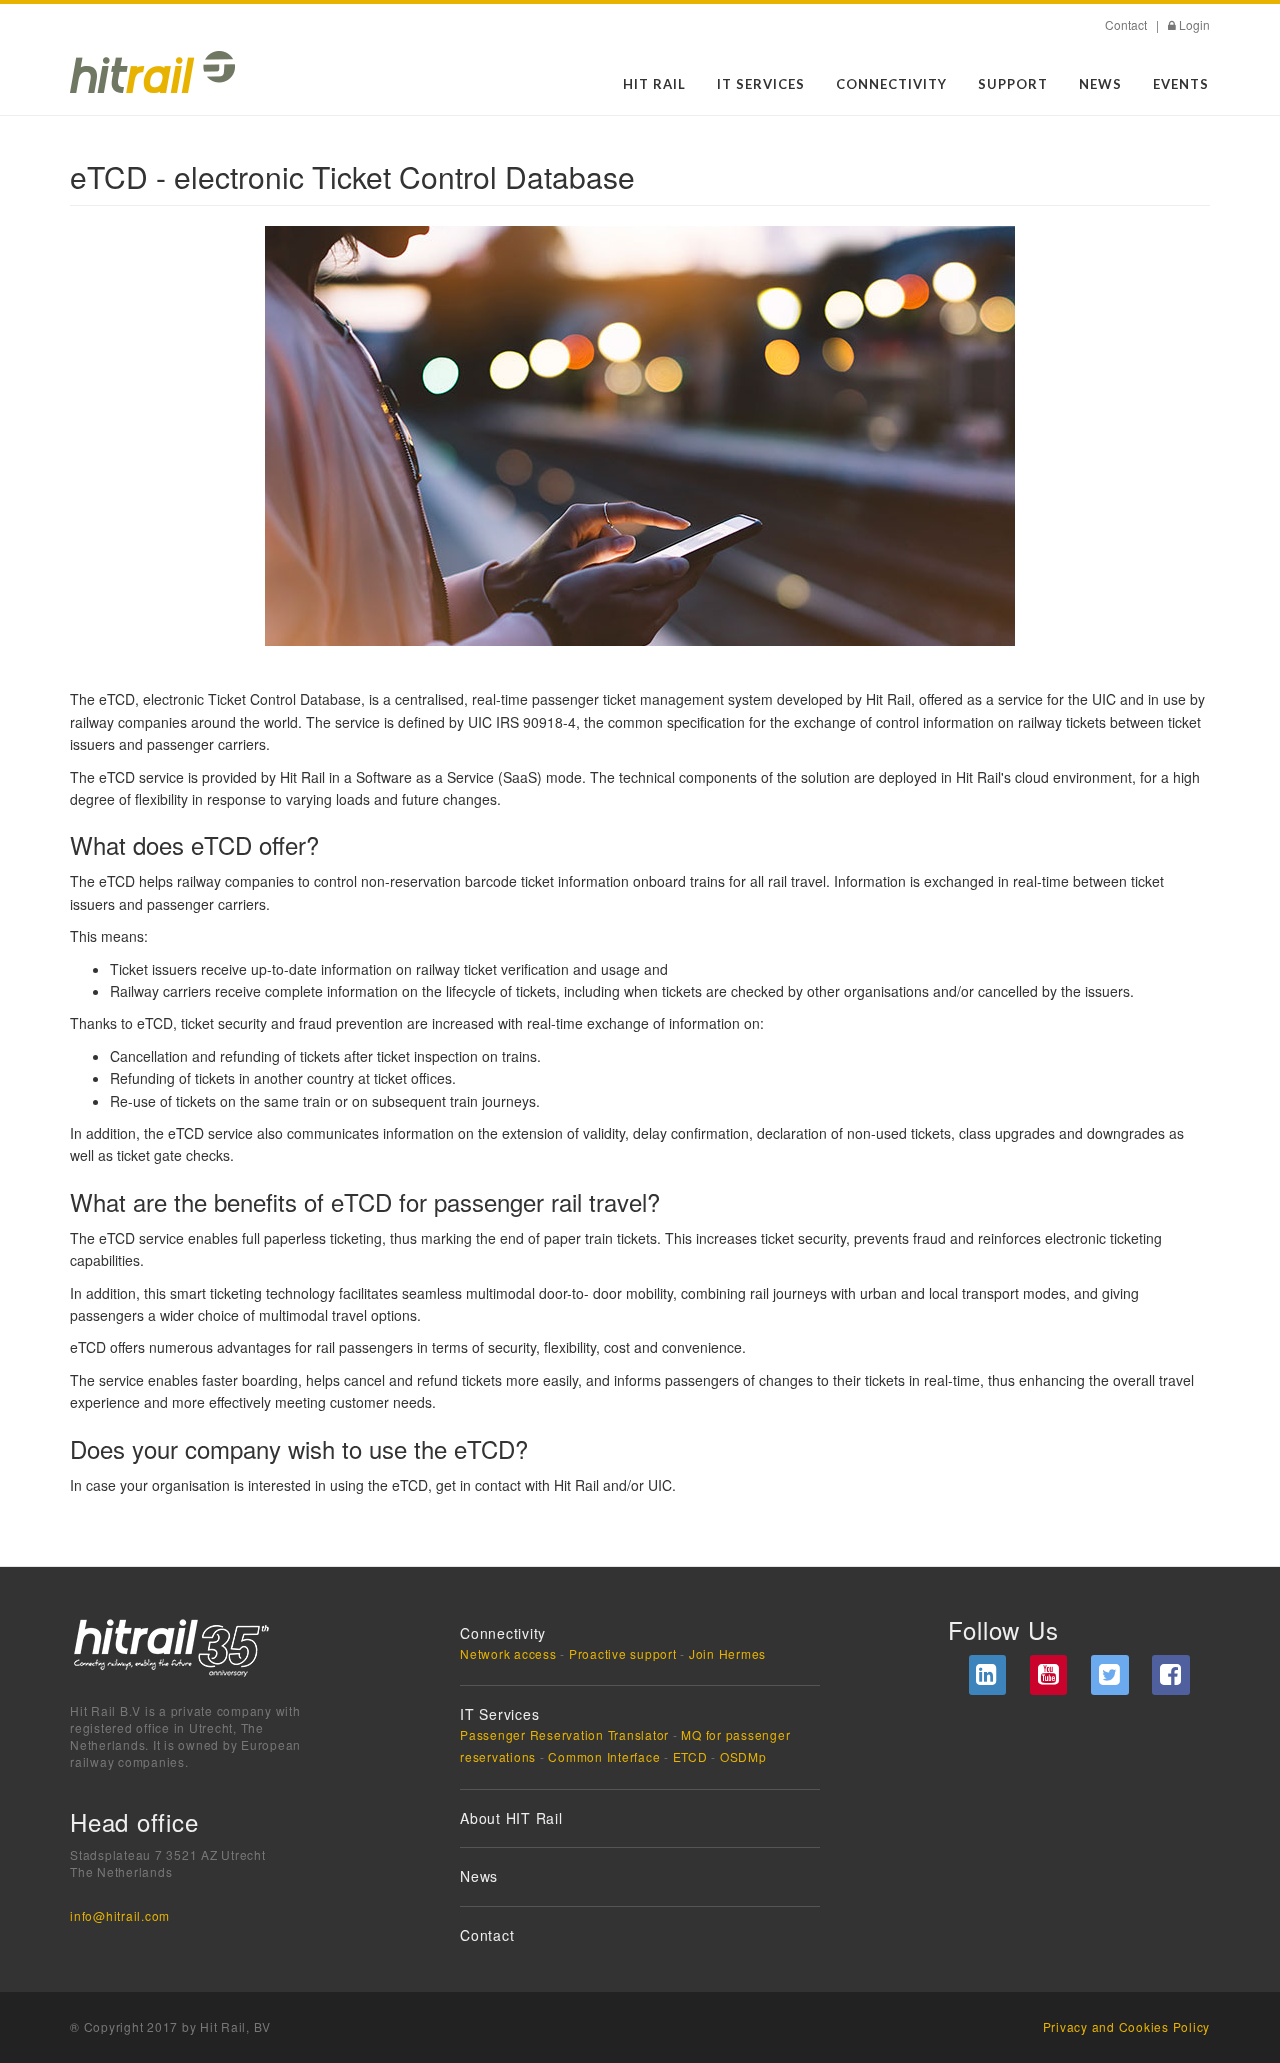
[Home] (152, 72)
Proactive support (623, 1653)
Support (1013, 84)
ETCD (690, 1756)
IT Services (761, 84)
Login (1194, 24)
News (1100, 84)
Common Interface (604, 1756)
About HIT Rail (511, 1818)
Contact (1126, 24)
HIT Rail (654, 84)
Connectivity (891, 84)
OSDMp (743, 1756)
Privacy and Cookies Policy (1127, 2026)
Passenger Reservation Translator (564, 1734)
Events (1181, 84)
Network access (508, 1653)
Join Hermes (727, 1653)
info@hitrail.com (120, 1915)
